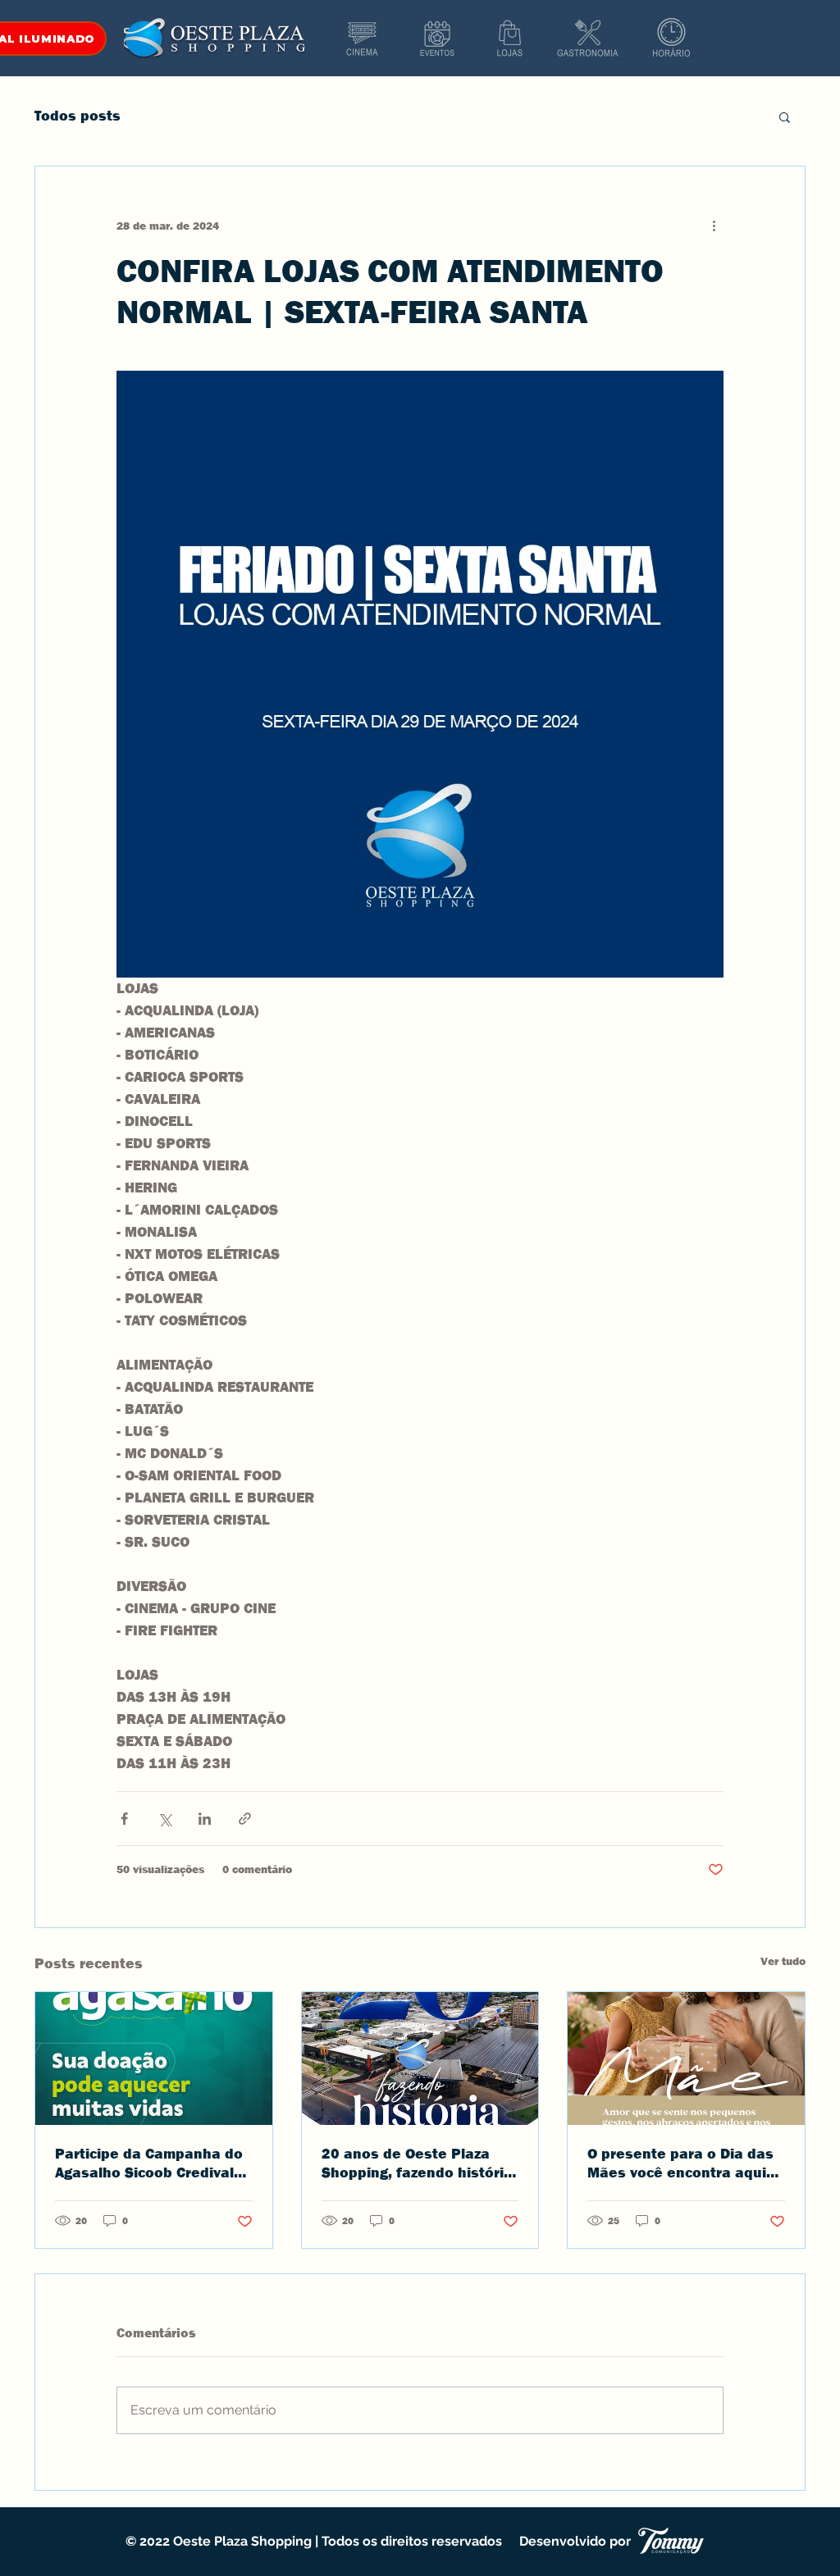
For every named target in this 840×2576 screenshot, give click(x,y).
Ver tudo (783, 1961)
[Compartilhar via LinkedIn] (205, 1819)
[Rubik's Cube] (362, 39)
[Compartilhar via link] (245, 1819)
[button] (785, 116)
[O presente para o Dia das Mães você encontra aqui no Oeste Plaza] (686, 2059)
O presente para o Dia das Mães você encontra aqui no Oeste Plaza (680, 2163)
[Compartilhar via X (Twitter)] (164, 1819)
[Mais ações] (714, 226)
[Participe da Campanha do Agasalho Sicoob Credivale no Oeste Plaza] (154, 2059)
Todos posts (78, 116)
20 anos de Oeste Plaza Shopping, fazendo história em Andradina (417, 2163)
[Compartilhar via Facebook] (124, 1819)
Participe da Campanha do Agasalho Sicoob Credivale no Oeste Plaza (149, 2163)
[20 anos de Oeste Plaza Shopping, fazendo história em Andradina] (420, 2059)
